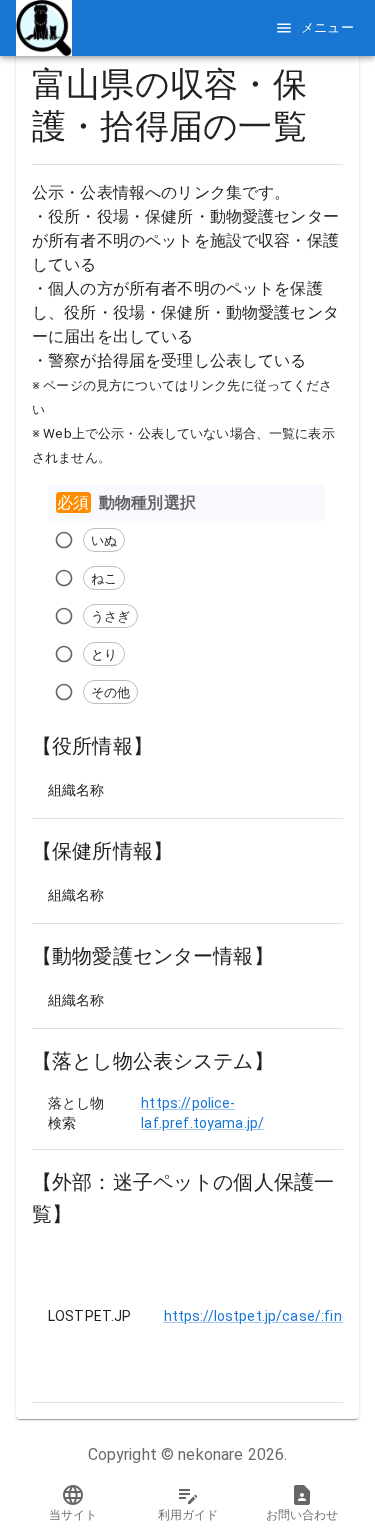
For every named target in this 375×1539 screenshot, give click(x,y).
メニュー (328, 27)
